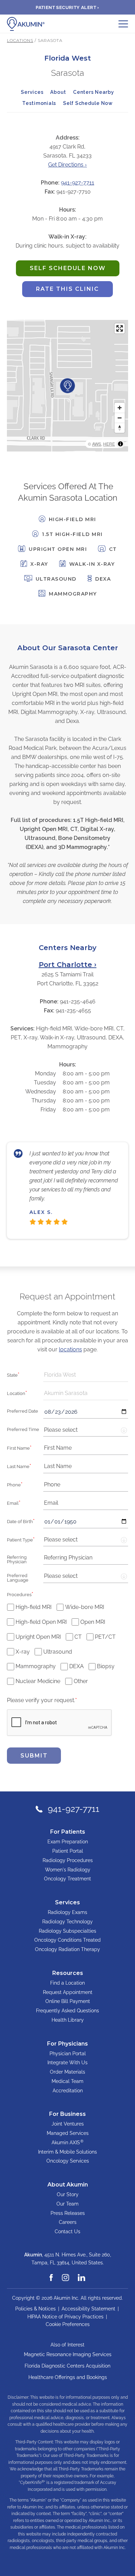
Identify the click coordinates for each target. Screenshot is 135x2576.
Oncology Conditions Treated (67, 1940)
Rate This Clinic (61, 291)
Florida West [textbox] (60, 1375)
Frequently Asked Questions (67, 2011)
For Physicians (67, 2044)
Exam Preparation (68, 1842)
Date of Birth (21, 1521)
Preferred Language (18, 1578)
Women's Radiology (68, 1870)
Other (81, 1681)
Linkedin (82, 2274)
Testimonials (39, 103)
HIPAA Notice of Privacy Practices (65, 2317)
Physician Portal (68, 2054)
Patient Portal (68, 1851)
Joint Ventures (68, 2124)
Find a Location (67, 1983)
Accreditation (68, 2091)
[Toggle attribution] (120, 444)
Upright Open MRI (38, 1637)
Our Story (68, 2194)
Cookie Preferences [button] (68, 2324)
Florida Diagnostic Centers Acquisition (67, 2366)
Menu (123, 24)
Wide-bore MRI (85, 1607)
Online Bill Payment (68, 2001)
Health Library (68, 2020)
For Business (67, 2114)
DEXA (76, 1666)
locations (70, 1349)
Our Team (67, 2204)
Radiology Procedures (68, 1860)
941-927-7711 (78, 183)
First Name (19, 1448)
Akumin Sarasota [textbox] (66, 1393)
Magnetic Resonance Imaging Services (68, 2354)
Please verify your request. (42, 1700)
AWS (97, 444)
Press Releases (68, 2213)
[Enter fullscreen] (120, 328)
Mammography (36, 1666)
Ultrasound (58, 1652)
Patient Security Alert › (67, 7)
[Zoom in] (120, 408)
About (58, 92)
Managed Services (68, 2133)
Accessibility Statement (88, 2309)
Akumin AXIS (67, 2142)
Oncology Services (68, 2161)
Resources (68, 1973)
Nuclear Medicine (38, 1681)
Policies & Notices (35, 2309)
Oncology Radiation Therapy (67, 1949)
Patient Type (21, 1539)
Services (32, 92)
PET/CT (105, 1637)
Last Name (19, 1466)
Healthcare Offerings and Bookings (68, 2377)
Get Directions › (67, 165)
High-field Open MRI (41, 1622)
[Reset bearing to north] (120, 428)
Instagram (66, 2274)
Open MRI (93, 1622)
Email (14, 1503)
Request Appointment (68, 1992)
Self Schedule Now (88, 103)
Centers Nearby (94, 92)
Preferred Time (23, 1429)
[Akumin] (26, 24)
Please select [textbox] (61, 1430)
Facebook (52, 2274)
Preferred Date (22, 1411)
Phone (15, 1484)
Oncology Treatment (67, 1879)
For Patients (68, 1832)
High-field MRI (34, 1607)
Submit (34, 1756)
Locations (20, 40)
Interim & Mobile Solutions (67, 2152)
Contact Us (67, 2231)
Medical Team (67, 2081)
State (13, 1375)
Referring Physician (17, 1559)
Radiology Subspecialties (67, 1931)
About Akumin (68, 2185)
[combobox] (86, 1375)
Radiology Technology (67, 1922)
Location (17, 1393)
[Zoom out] (120, 418)
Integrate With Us (67, 2063)
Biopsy (106, 1666)
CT (78, 1637)
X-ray (23, 1652)
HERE (109, 444)
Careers (68, 2222)
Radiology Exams (67, 1912)
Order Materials (67, 2072)
